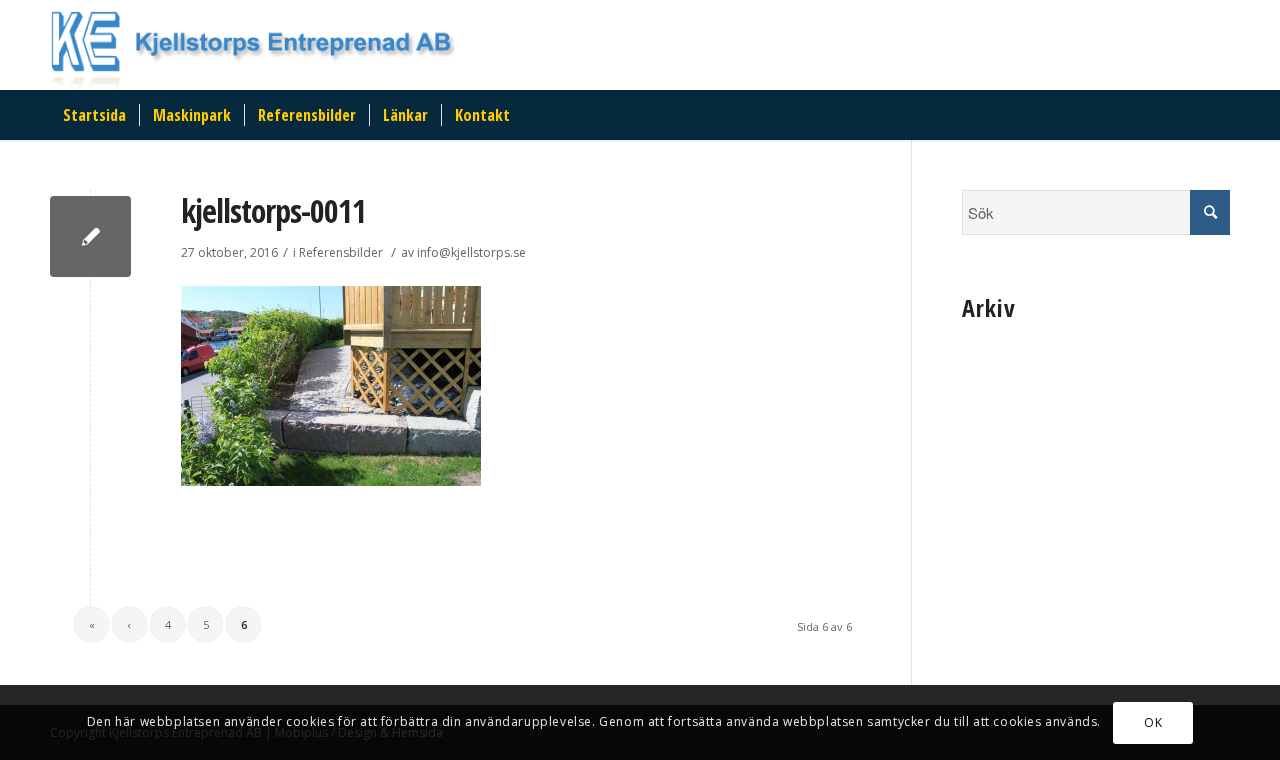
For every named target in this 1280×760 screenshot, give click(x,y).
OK (1153, 721)
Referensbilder (341, 252)
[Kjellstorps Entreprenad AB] (90, 236)
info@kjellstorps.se (471, 252)
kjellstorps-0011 (273, 210)
